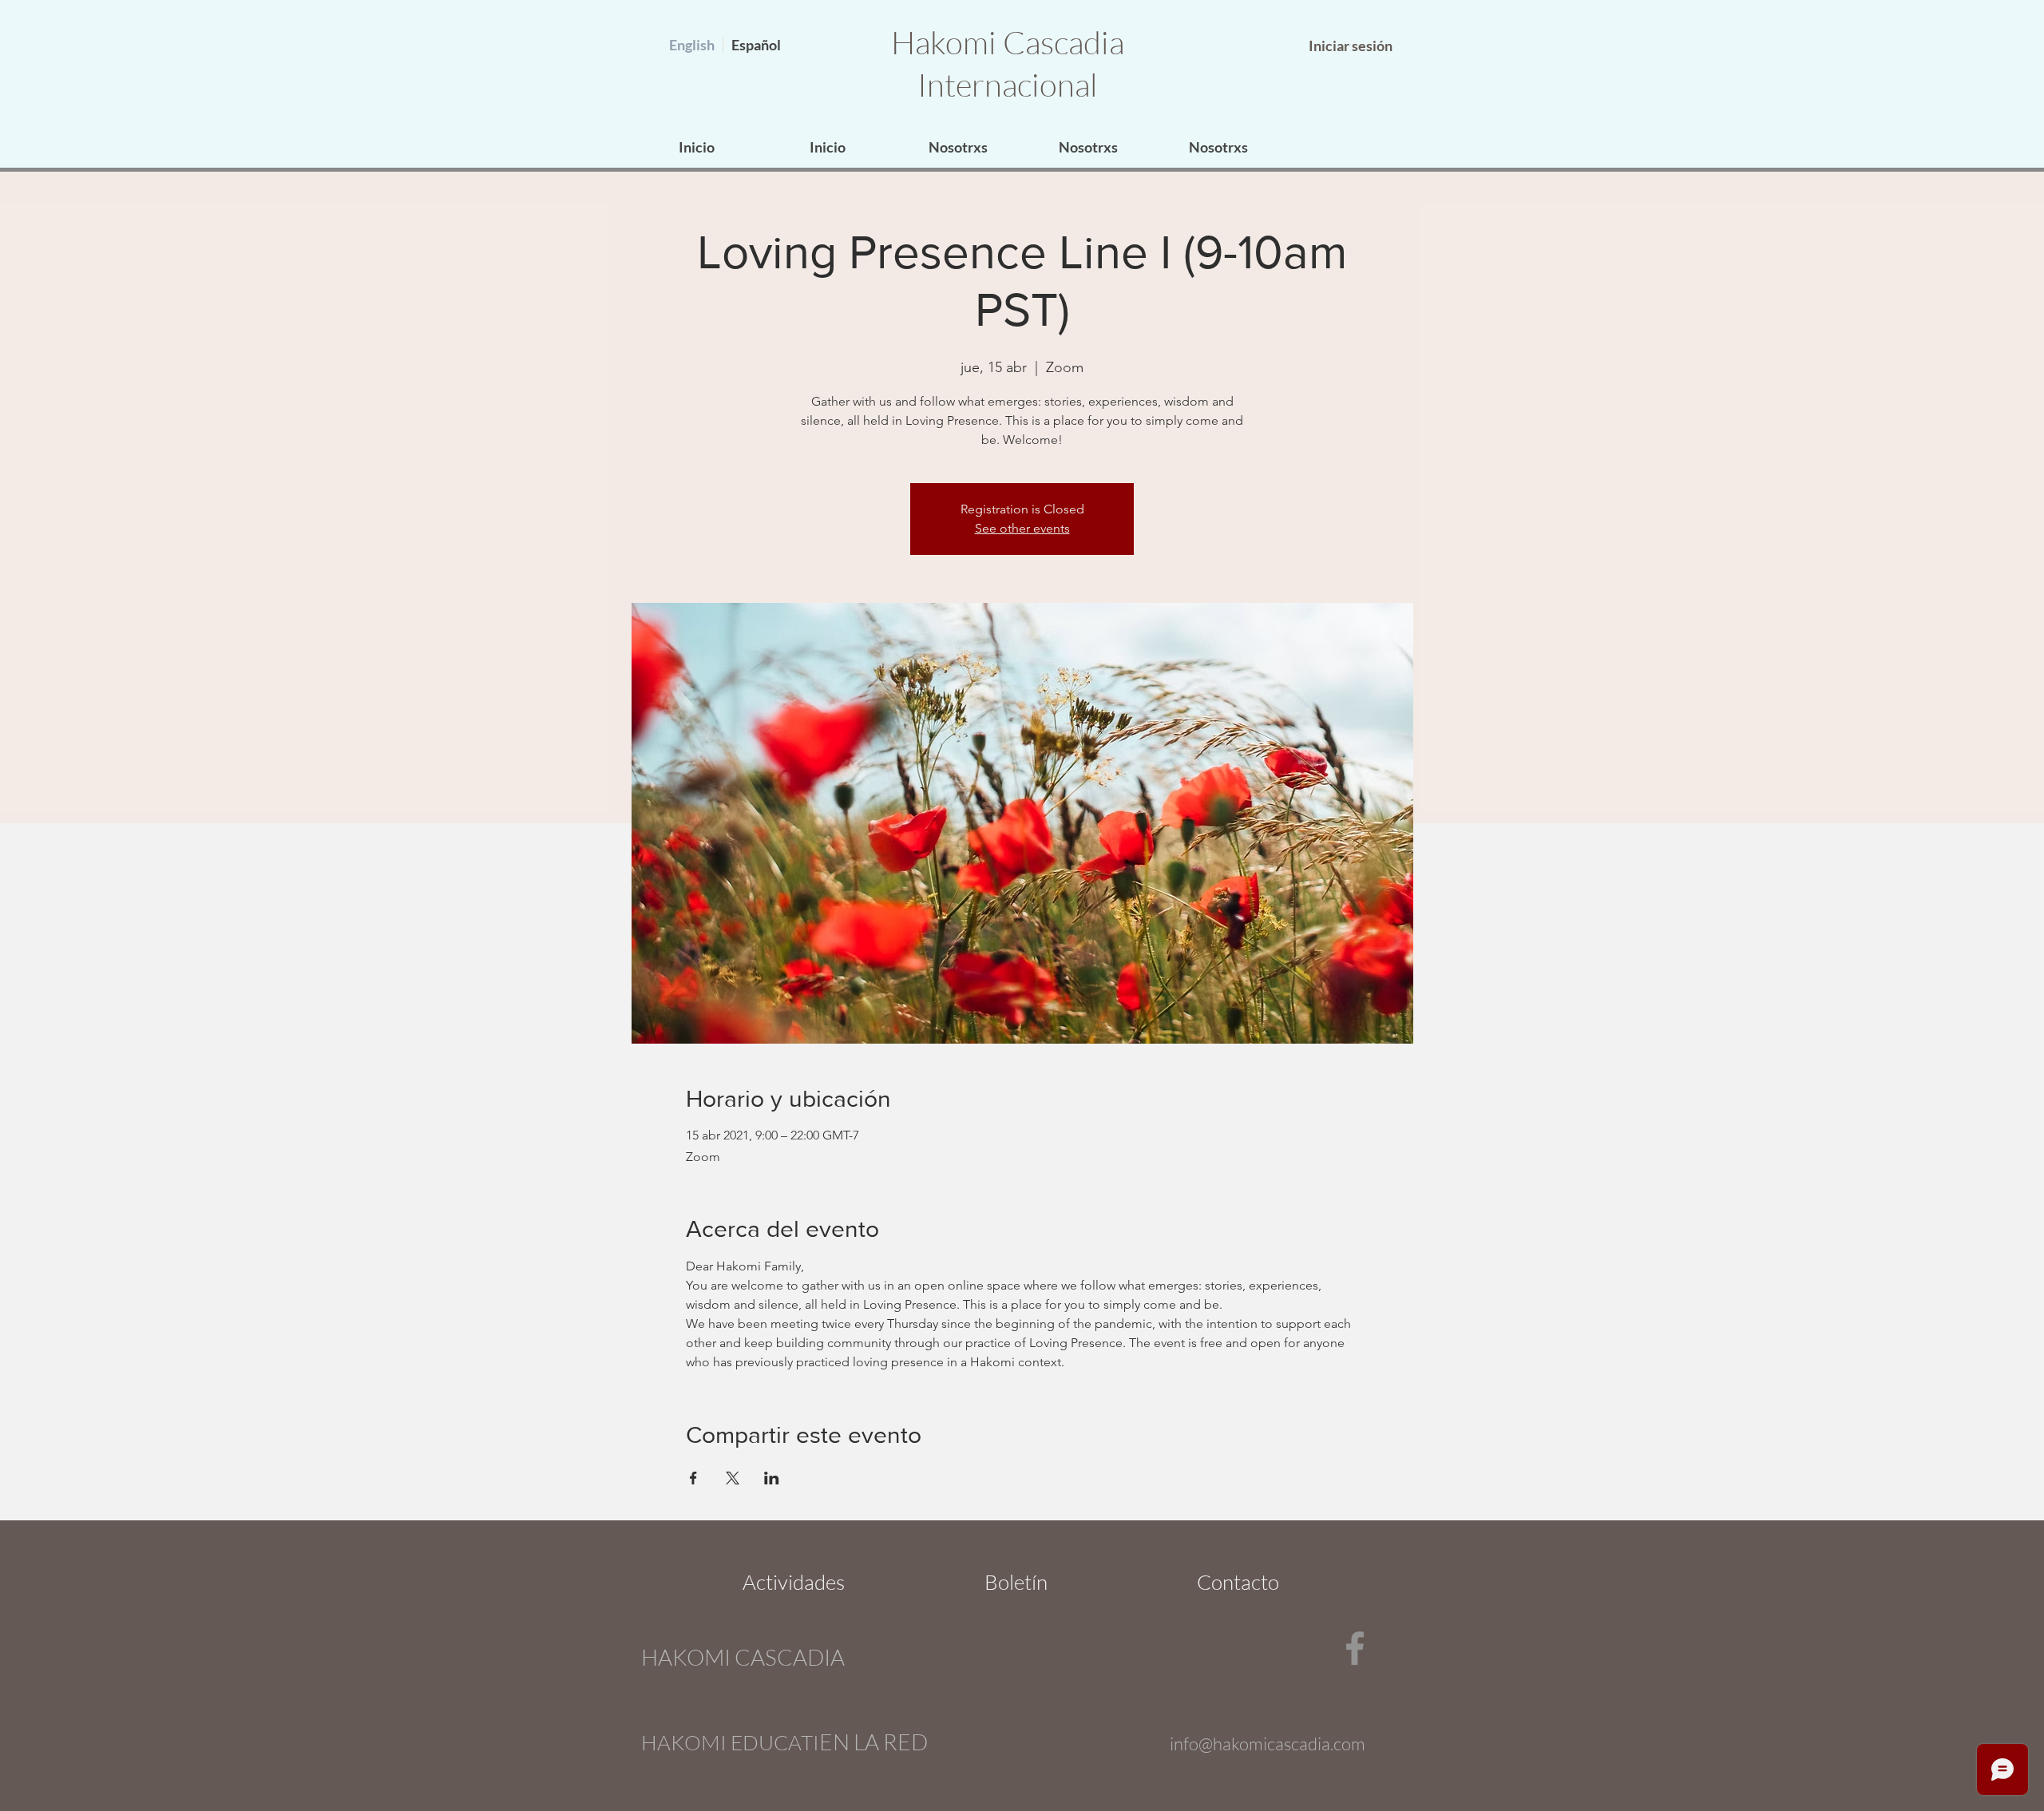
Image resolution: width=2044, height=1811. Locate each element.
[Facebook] (1355, 1648)
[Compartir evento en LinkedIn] (772, 1478)
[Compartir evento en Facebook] (693, 1478)
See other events (1022, 528)
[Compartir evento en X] (733, 1478)
